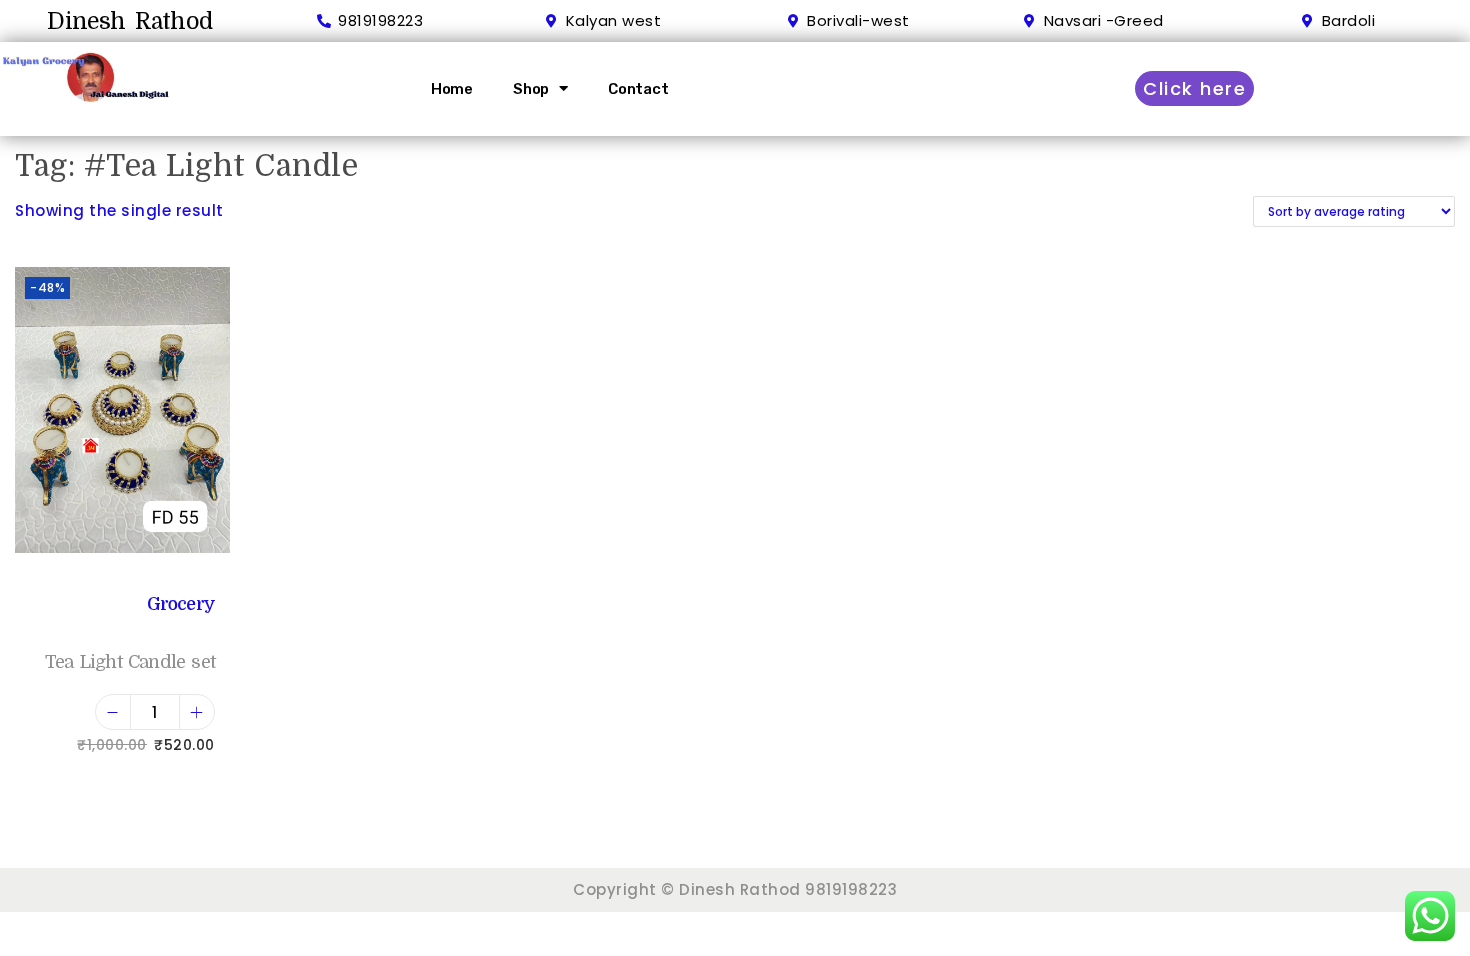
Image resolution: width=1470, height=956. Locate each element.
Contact (638, 89)
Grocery (181, 604)
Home (452, 89)
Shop (531, 89)
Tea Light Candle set (130, 662)
